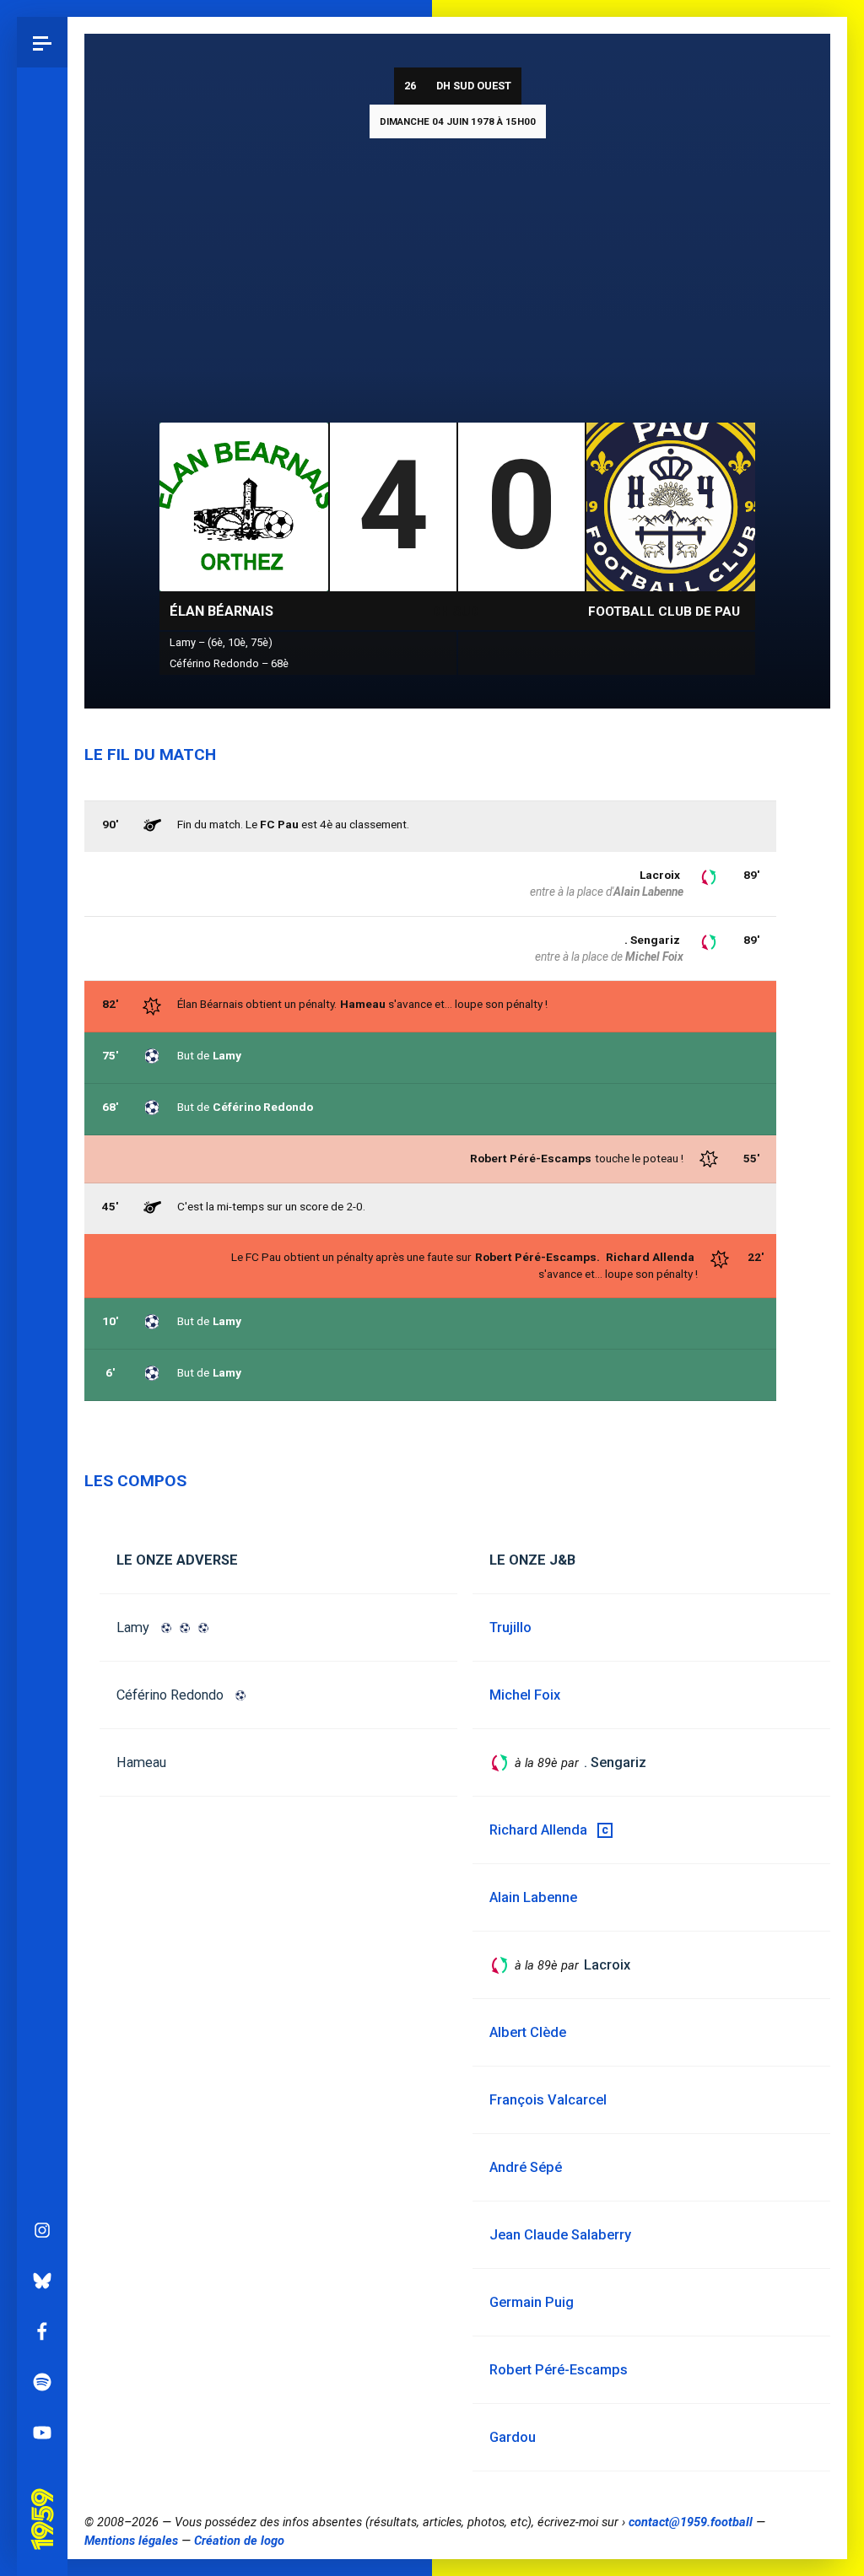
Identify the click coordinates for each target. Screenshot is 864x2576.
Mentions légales (131, 2541)
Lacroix (660, 875)
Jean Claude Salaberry (560, 2235)
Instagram (42, 2230)
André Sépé (526, 2167)
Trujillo (510, 1628)
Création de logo (239, 2541)
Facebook (42, 2331)
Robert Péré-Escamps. (537, 1257)
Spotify (42, 2382)
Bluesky (42, 2281)
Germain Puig (532, 2302)
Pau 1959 (46, 2498)
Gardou (513, 2437)
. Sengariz (652, 940)
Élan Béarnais (221, 611)
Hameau (363, 1004)
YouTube (42, 2433)
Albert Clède (528, 2032)
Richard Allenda (650, 1257)
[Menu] (42, 42)
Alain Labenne (648, 892)
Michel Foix (654, 957)
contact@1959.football (691, 2522)
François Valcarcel (548, 2100)
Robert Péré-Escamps (559, 2370)
